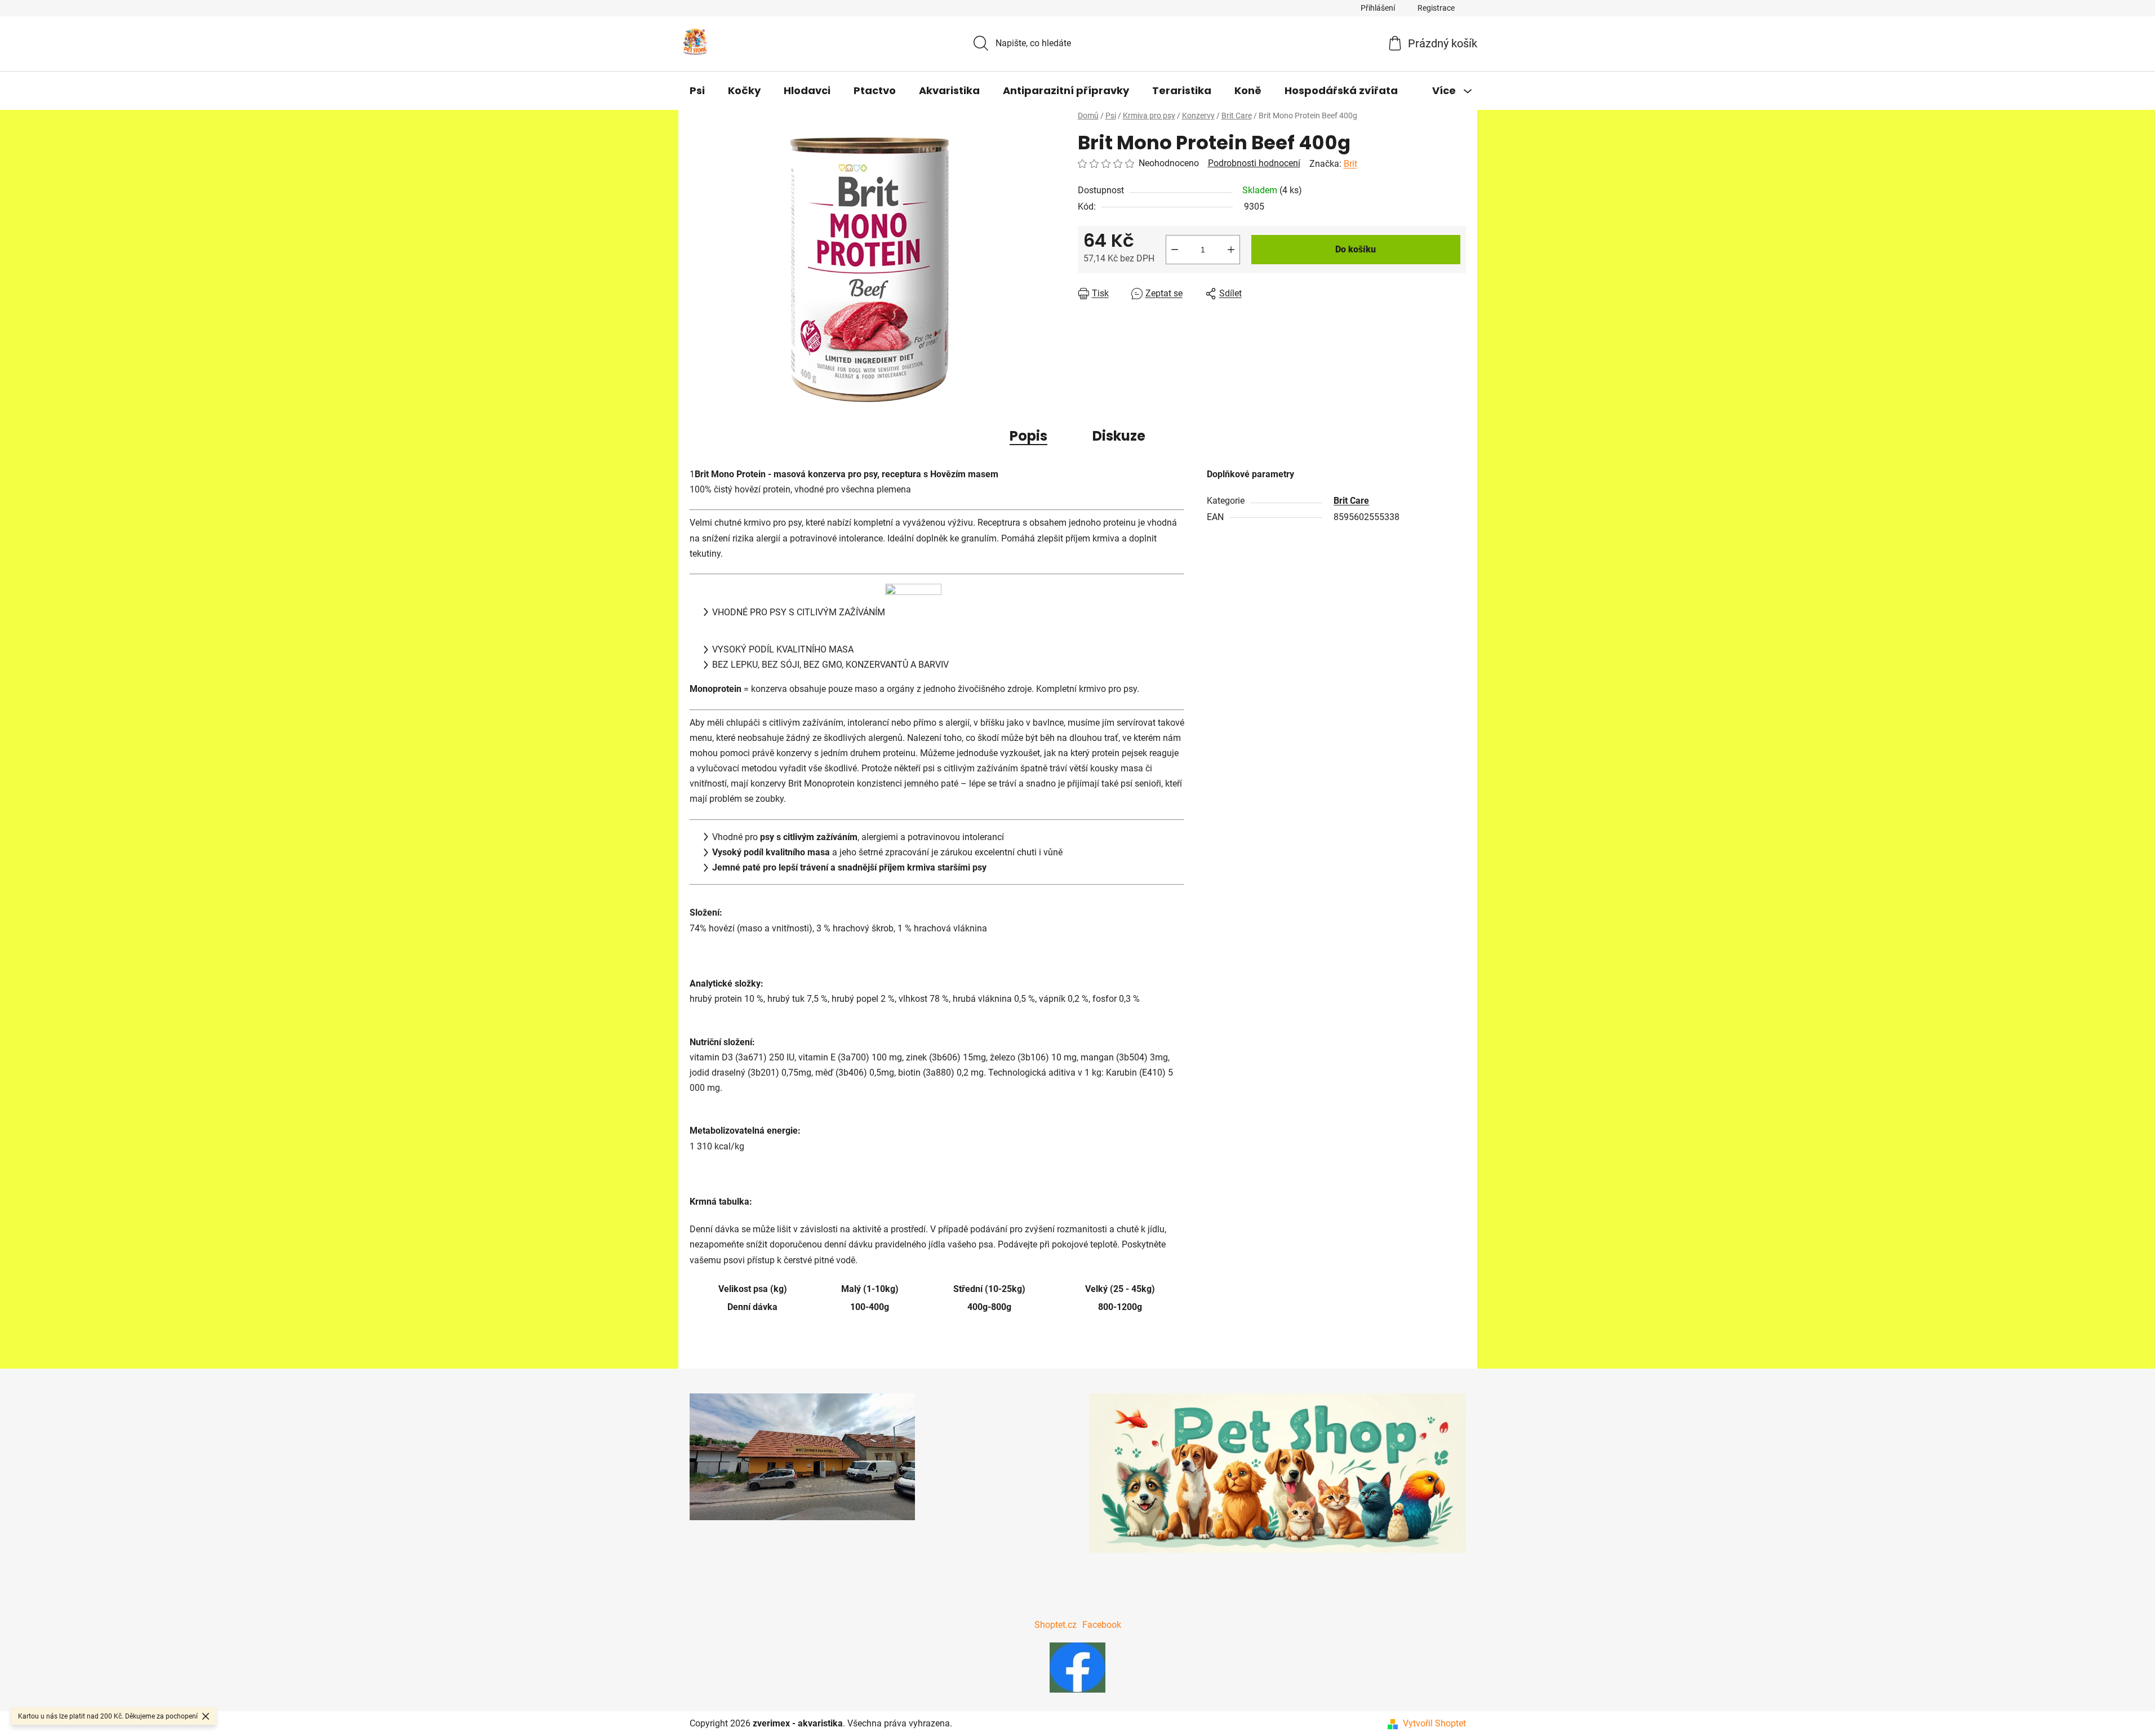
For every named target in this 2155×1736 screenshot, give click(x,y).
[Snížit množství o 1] (1175, 250)
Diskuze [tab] (1119, 436)
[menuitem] (697, 91)
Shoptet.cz (1056, 1625)
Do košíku (1356, 249)
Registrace (1436, 8)
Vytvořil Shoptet (1434, 1723)
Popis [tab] (1028, 436)
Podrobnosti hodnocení (1254, 163)
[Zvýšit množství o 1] (1231, 250)
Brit (1350, 164)
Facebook (1102, 1625)
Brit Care (1351, 501)
